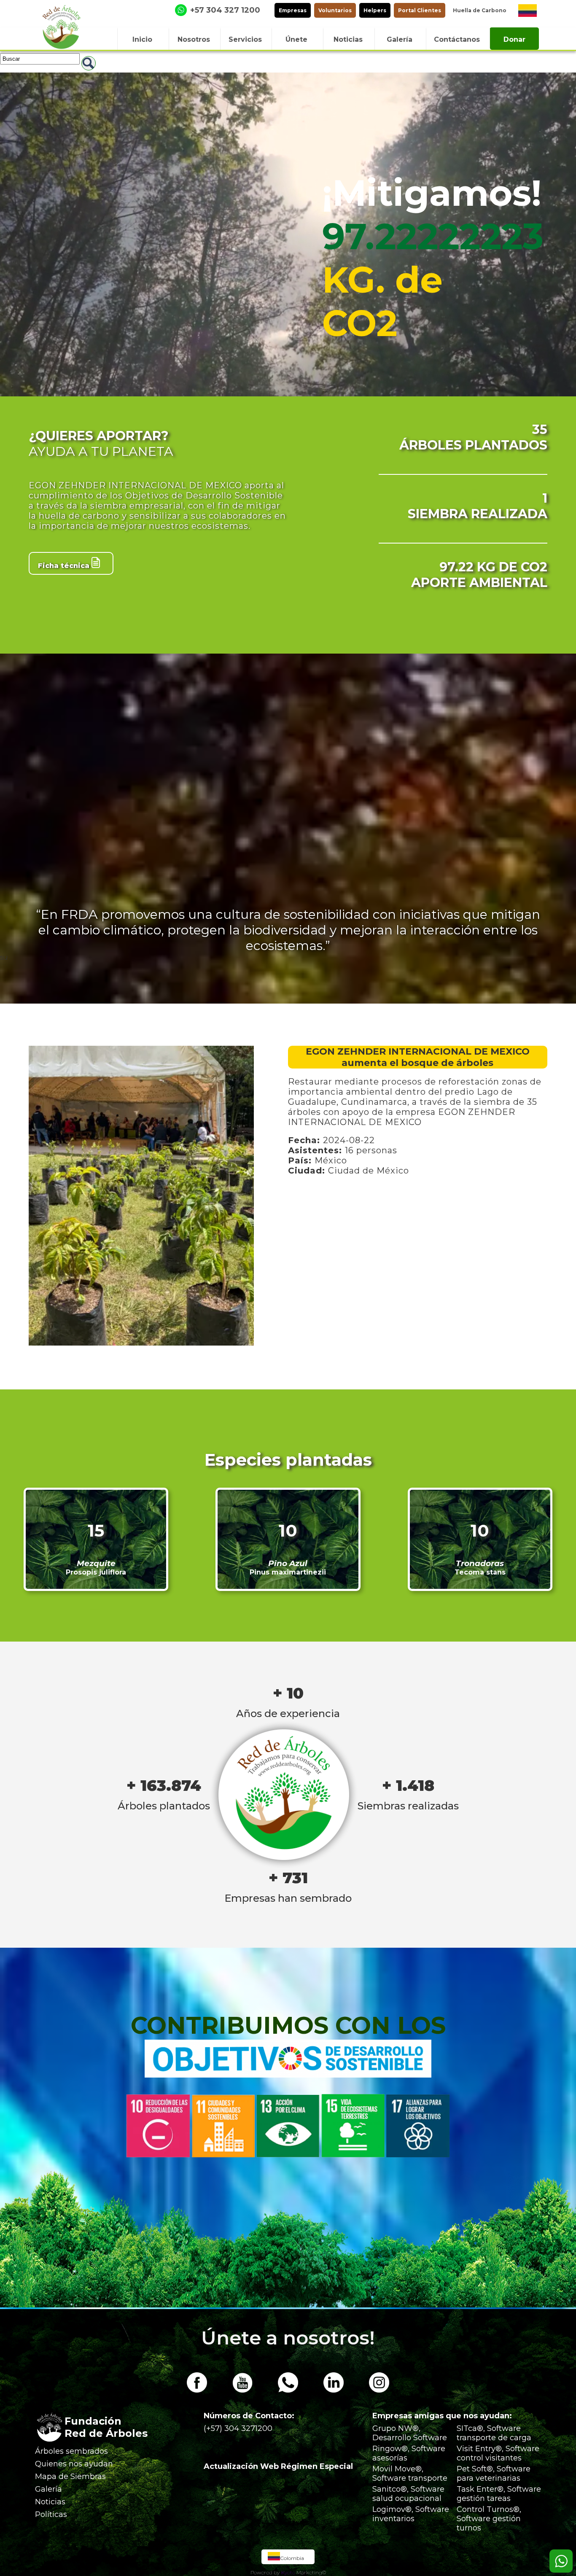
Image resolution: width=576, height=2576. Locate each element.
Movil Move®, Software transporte (410, 2474)
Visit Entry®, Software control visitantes (498, 2453)
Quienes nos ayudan (74, 2464)
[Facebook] (197, 2390)
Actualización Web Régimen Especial (278, 2466)
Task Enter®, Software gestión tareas (499, 2494)
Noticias (50, 2502)
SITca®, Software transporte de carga (494, 2433)
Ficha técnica (65, 566)
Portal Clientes (420, 10)
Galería (48, 2489)
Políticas (51, 2514)
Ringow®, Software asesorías (409, 2453)
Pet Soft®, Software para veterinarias (494, 2474)
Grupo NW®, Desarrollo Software (410, 2433)
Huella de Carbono (480, 10)
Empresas (293, 10)
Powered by (265, 2572)
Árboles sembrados (71, 2451)
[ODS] (288, 2075)
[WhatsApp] (288, 2390)
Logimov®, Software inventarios (411, 2514)
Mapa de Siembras (70, 2476)
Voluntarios (335, 10)
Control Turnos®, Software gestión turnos (489, 2519)
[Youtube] (242, 2390)
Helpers (375, 10)
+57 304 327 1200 (225, 10)
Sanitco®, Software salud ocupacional (408, 2494)
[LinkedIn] (334, 2390)
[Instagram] (379, 2390)
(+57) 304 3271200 (238, 2428)
